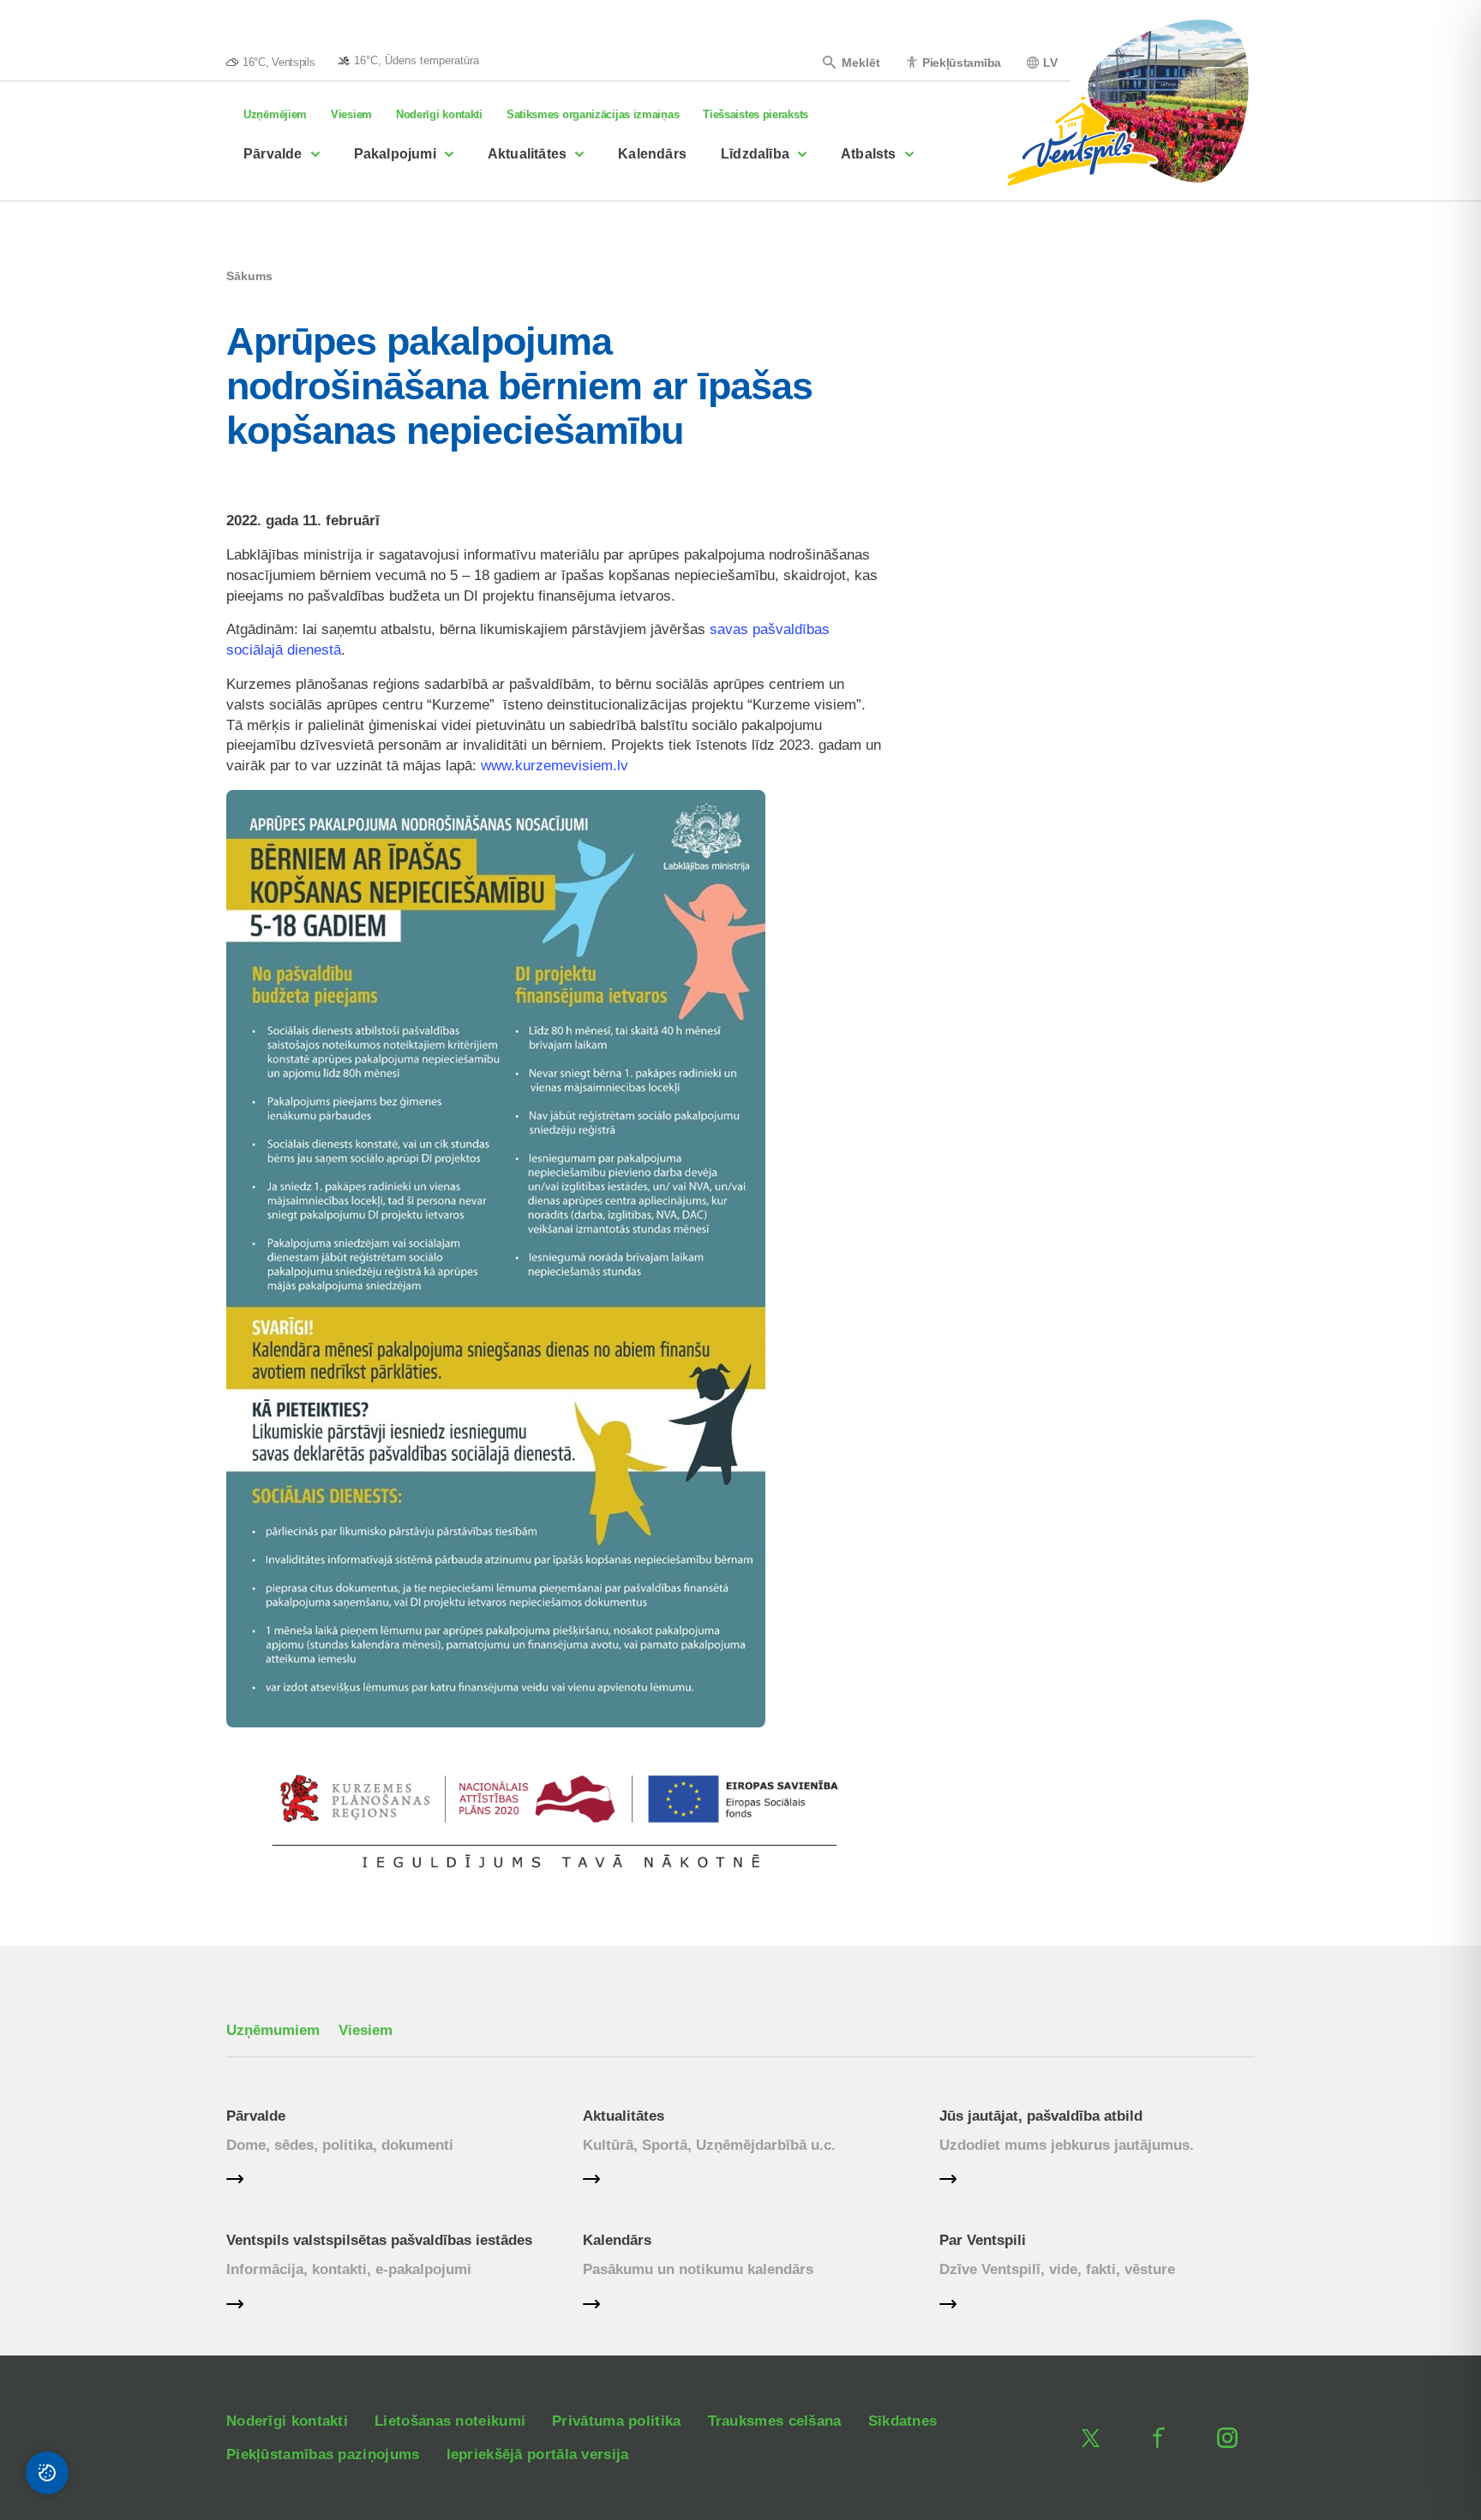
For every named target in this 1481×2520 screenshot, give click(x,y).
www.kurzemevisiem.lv (555, 766)
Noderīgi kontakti (439, 114)
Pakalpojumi (395, 154)
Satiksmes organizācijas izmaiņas (593, 114)
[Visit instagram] (1227, 2438)
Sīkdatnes (903, 2421)
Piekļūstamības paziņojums (323, 2454)
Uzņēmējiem (275, 114)
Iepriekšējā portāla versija (538, 2454)
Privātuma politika (616, 2421)
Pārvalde (273, 154)
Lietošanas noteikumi (450, 2421)
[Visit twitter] (1090, 2438)
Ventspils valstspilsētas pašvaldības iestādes (379, 2240)
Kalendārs (652, 154)
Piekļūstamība (962, 62)
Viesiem (351, 114)
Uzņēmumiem (273, 2030)
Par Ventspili (983, 2240)
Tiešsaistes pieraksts (755, 114)
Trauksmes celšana (775, 2421)
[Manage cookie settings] (47, 2473)
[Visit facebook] (1159, 2438)
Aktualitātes (527, 154)
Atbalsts (869, 154)
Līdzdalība (755, 154)
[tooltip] (408, 60)
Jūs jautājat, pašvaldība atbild (1041, 2116)
